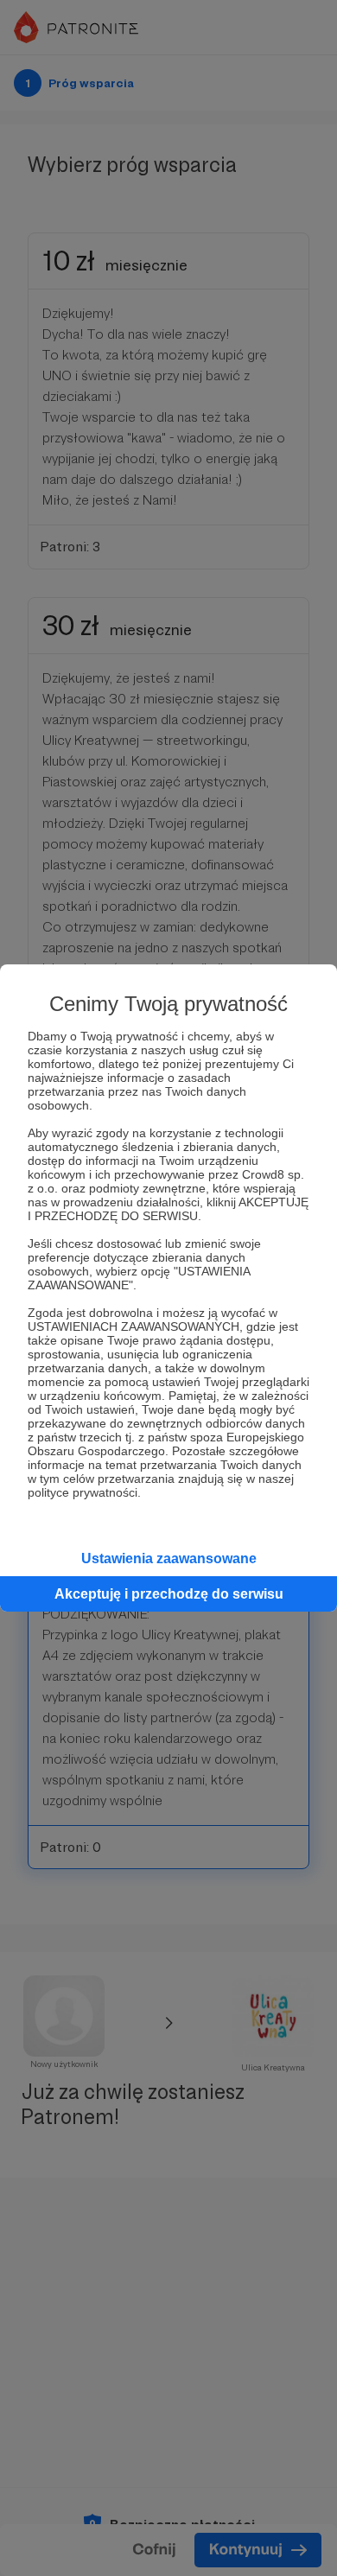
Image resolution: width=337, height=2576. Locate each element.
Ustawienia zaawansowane (169, 1558)
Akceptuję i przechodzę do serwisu (169, 1594)
